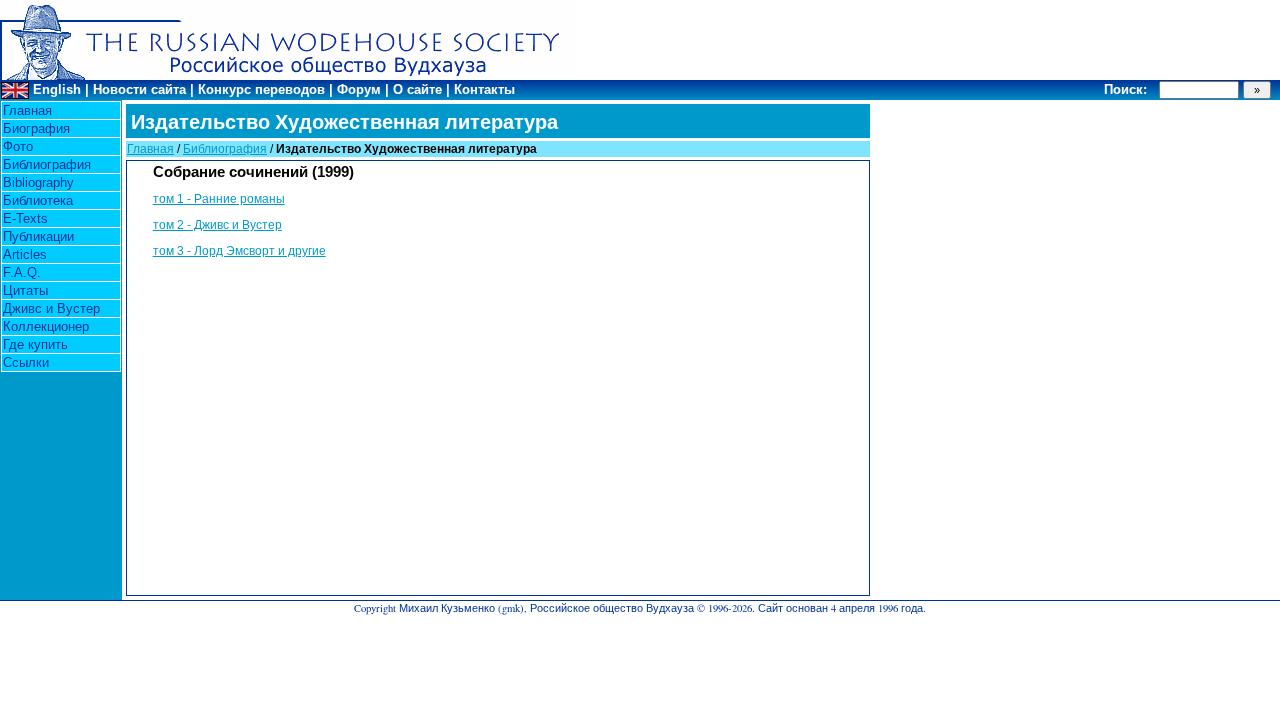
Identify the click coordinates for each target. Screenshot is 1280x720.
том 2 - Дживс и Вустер (217, 225)
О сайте (417, 89)
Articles (25, 254)
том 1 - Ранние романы (219, 199)
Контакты (484, 89)
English (57, 89)
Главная (27, 110)
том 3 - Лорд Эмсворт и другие (239, 251)
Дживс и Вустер (51, 308)
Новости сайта (139, 89)
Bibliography (38, 182)
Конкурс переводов (261, 89)
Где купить (35, 344)
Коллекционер (46, 326)
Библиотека (38, 200)
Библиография (47, 164)
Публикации (38, 236)
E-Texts (25, 218)
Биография (36, 128)
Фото (18, 146)
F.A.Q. (22, 272)
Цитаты (25, 290)
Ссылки (26, 362)
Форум (359, 89)
